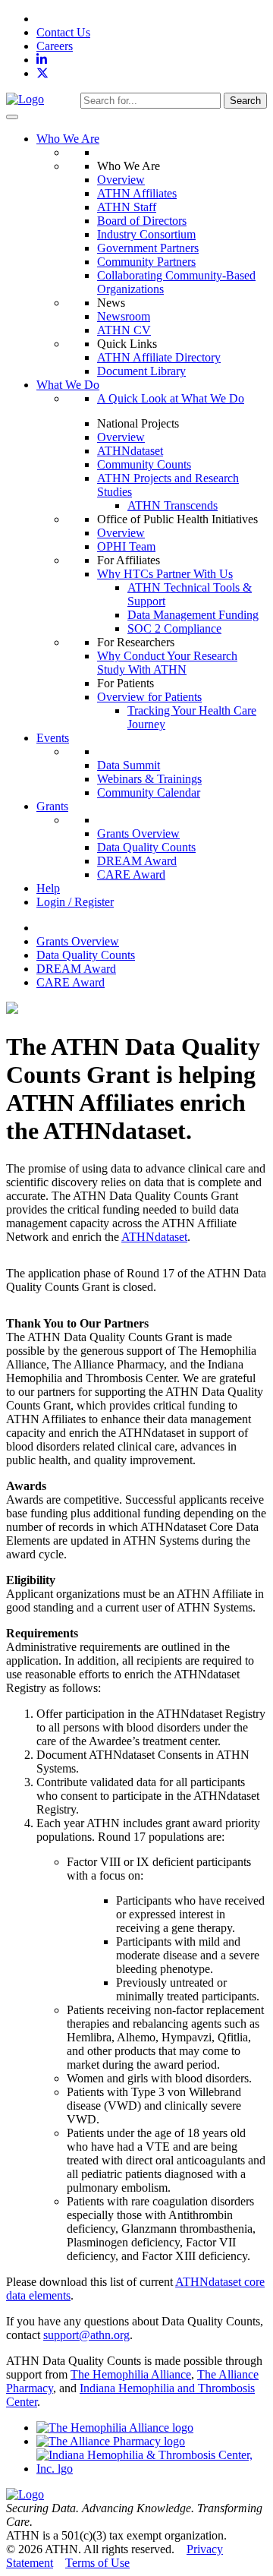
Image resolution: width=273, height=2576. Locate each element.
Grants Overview (138, 833)
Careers (55, 46)
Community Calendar (149, 792)
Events (53, 738)
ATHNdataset (130, 451)
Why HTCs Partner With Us (165, 574)
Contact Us (63, 32)
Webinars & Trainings (149, 779)
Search (245, 101)
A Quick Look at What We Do (171, 398)
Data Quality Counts (146, 847)
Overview (121, 180)
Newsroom (124, 316)
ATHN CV (124, 330)
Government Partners (148, 248)
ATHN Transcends (173, 505)
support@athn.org (86, 2335)
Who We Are (68, 139)
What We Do (68, 385)
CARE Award (131, 874)
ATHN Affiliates (137, 193)
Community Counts (144, 464)
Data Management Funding (193, 615)
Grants (52, 806)
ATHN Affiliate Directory (159, 357)
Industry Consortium (146, 234)
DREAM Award (137, 861)
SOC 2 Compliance (174, 628)
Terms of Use (97, 2563)
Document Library (141, 371)
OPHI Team (126, 546)
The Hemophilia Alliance (131, 2374)
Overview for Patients (149, 697)
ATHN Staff (127, 207)
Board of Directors (142, 221)
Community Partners (146, 262)
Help (48, 888)
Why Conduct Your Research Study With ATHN (167, 663)
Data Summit (129, 765)
